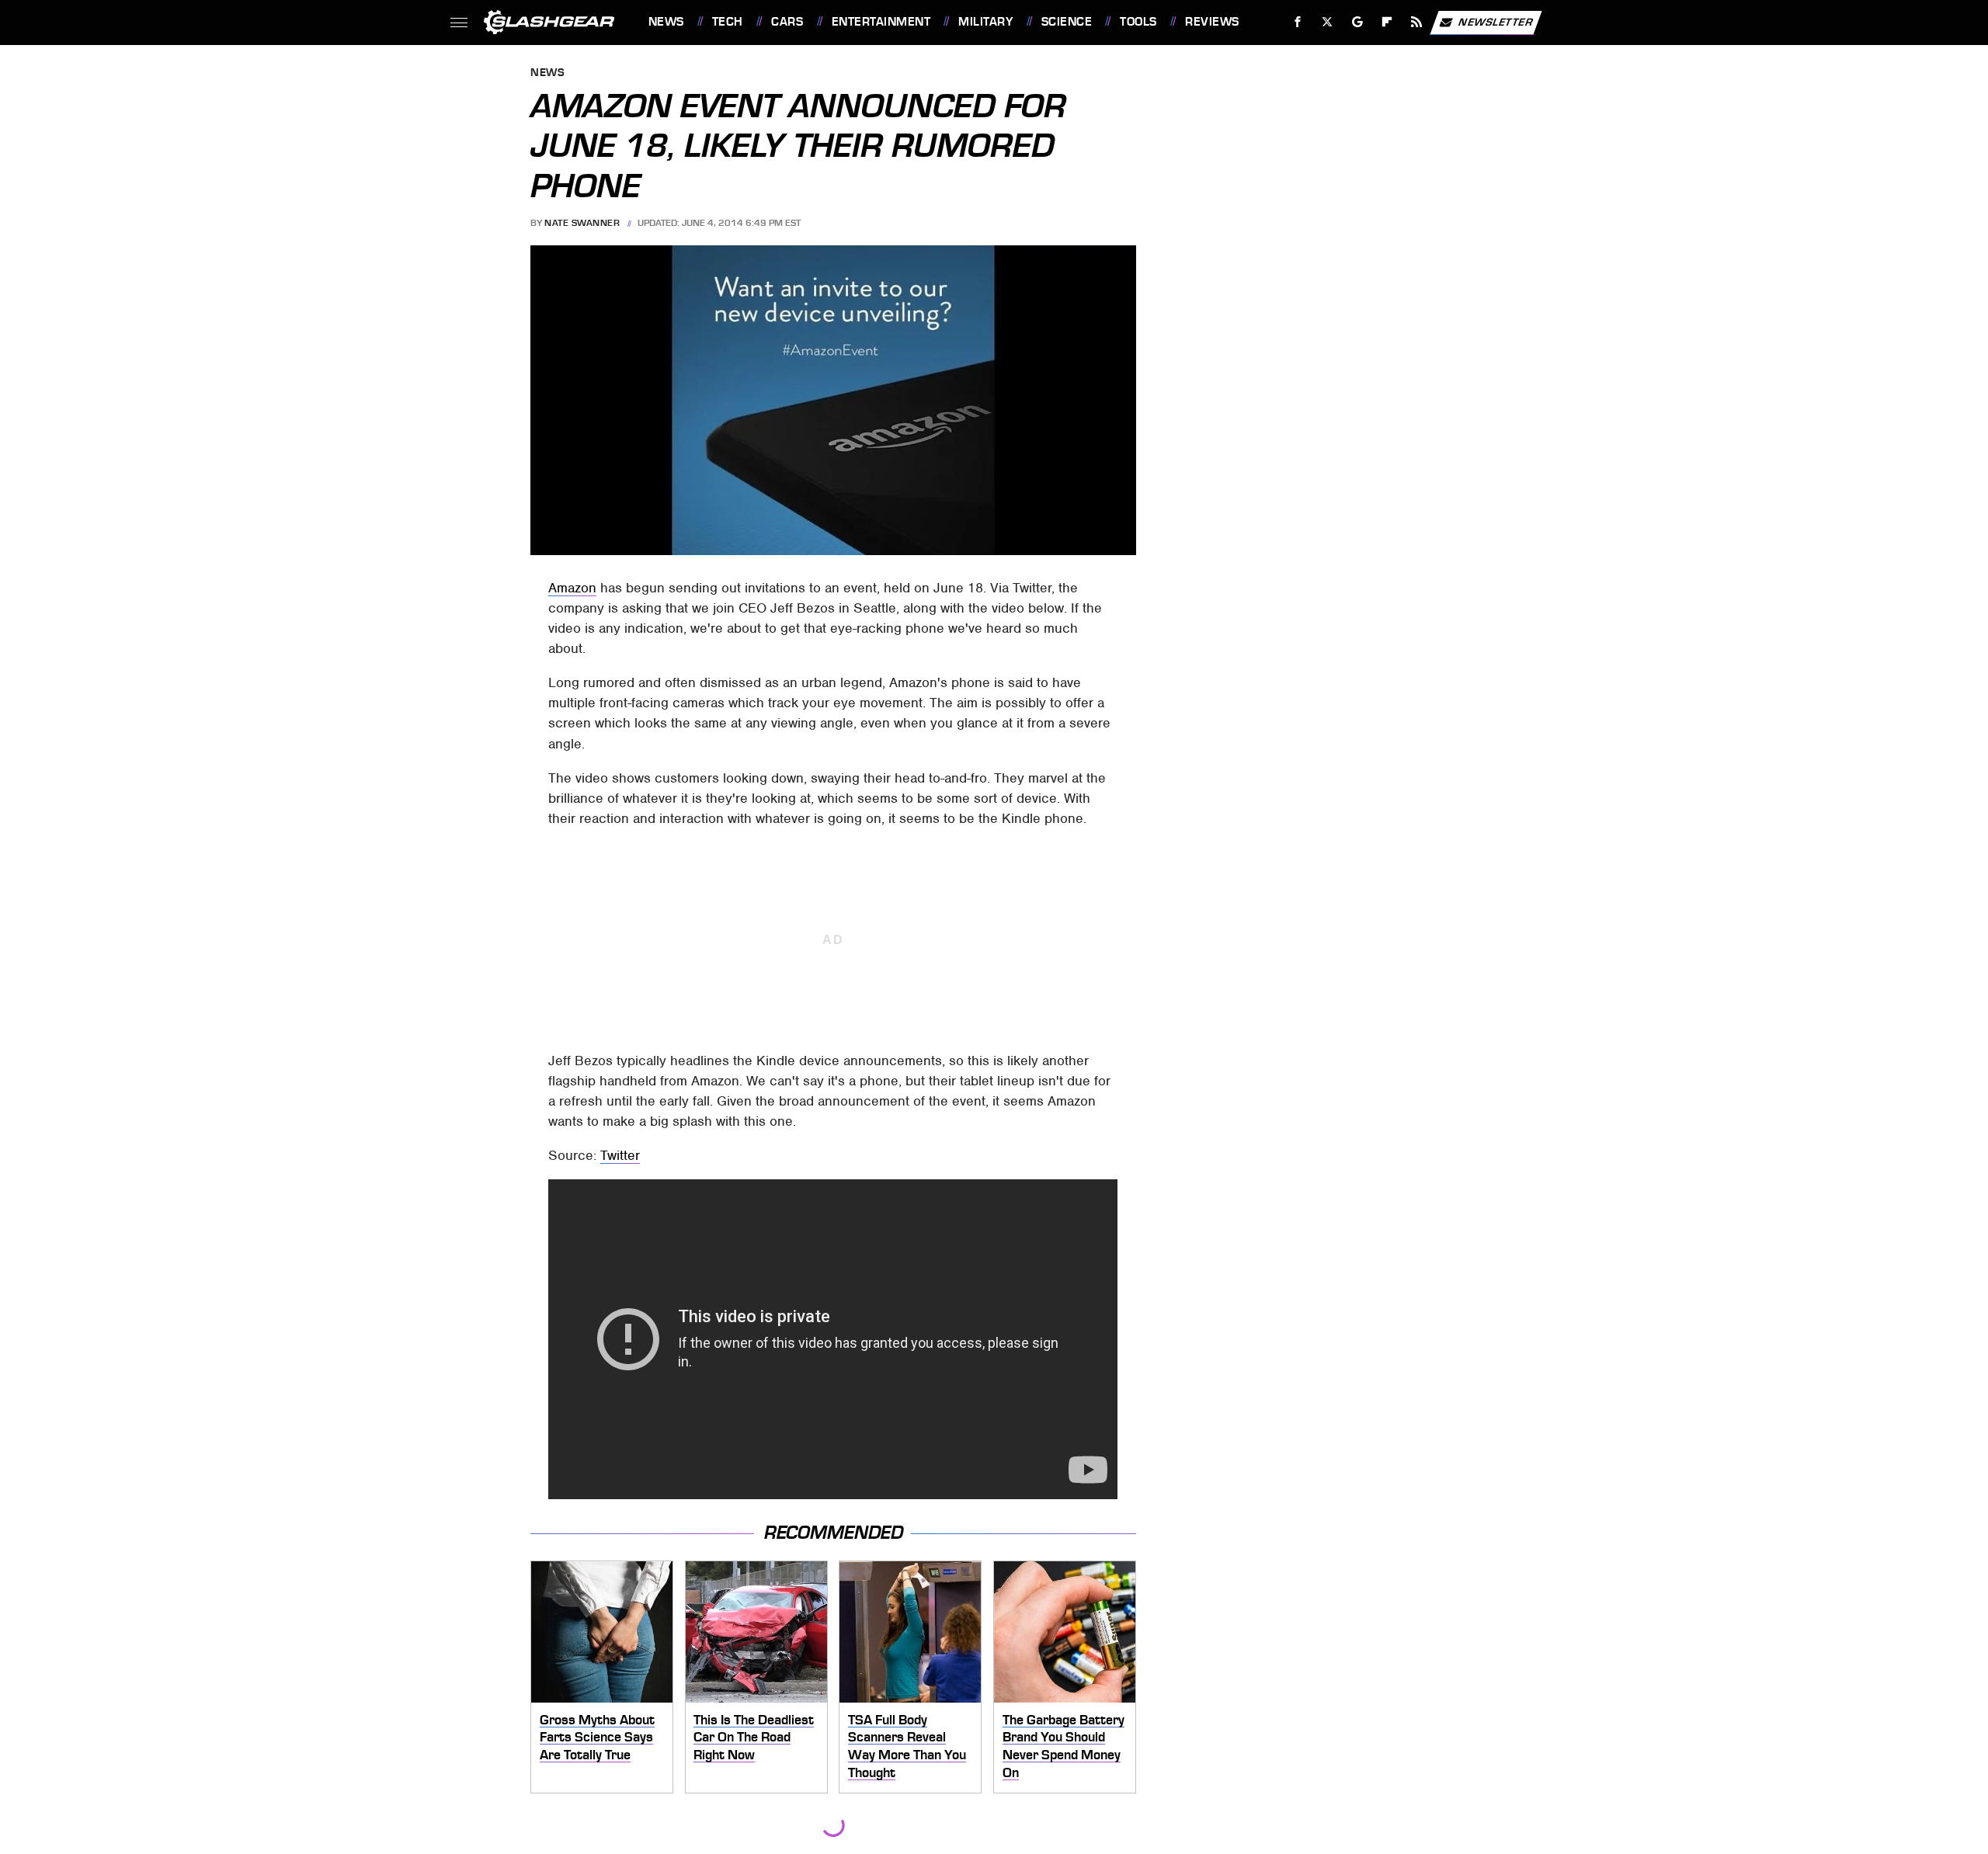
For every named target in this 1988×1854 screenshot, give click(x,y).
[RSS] (1416, 22)
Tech (728, 22)
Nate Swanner (582, 223)
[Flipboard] (1387, 22)
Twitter (620, 1155)
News (666, 22)
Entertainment (881, 22)
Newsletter (1496, 21)
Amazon (572, 588)
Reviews (1212, 22)
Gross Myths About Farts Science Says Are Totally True (597, 1737)
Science (1067, 22)
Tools (1138, 22)
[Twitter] (1327, 22)
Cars (787, 22)
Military (985, 22)
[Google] (1357, 22)
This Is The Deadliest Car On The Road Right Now (754, 1737)
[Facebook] (1298, 22)
